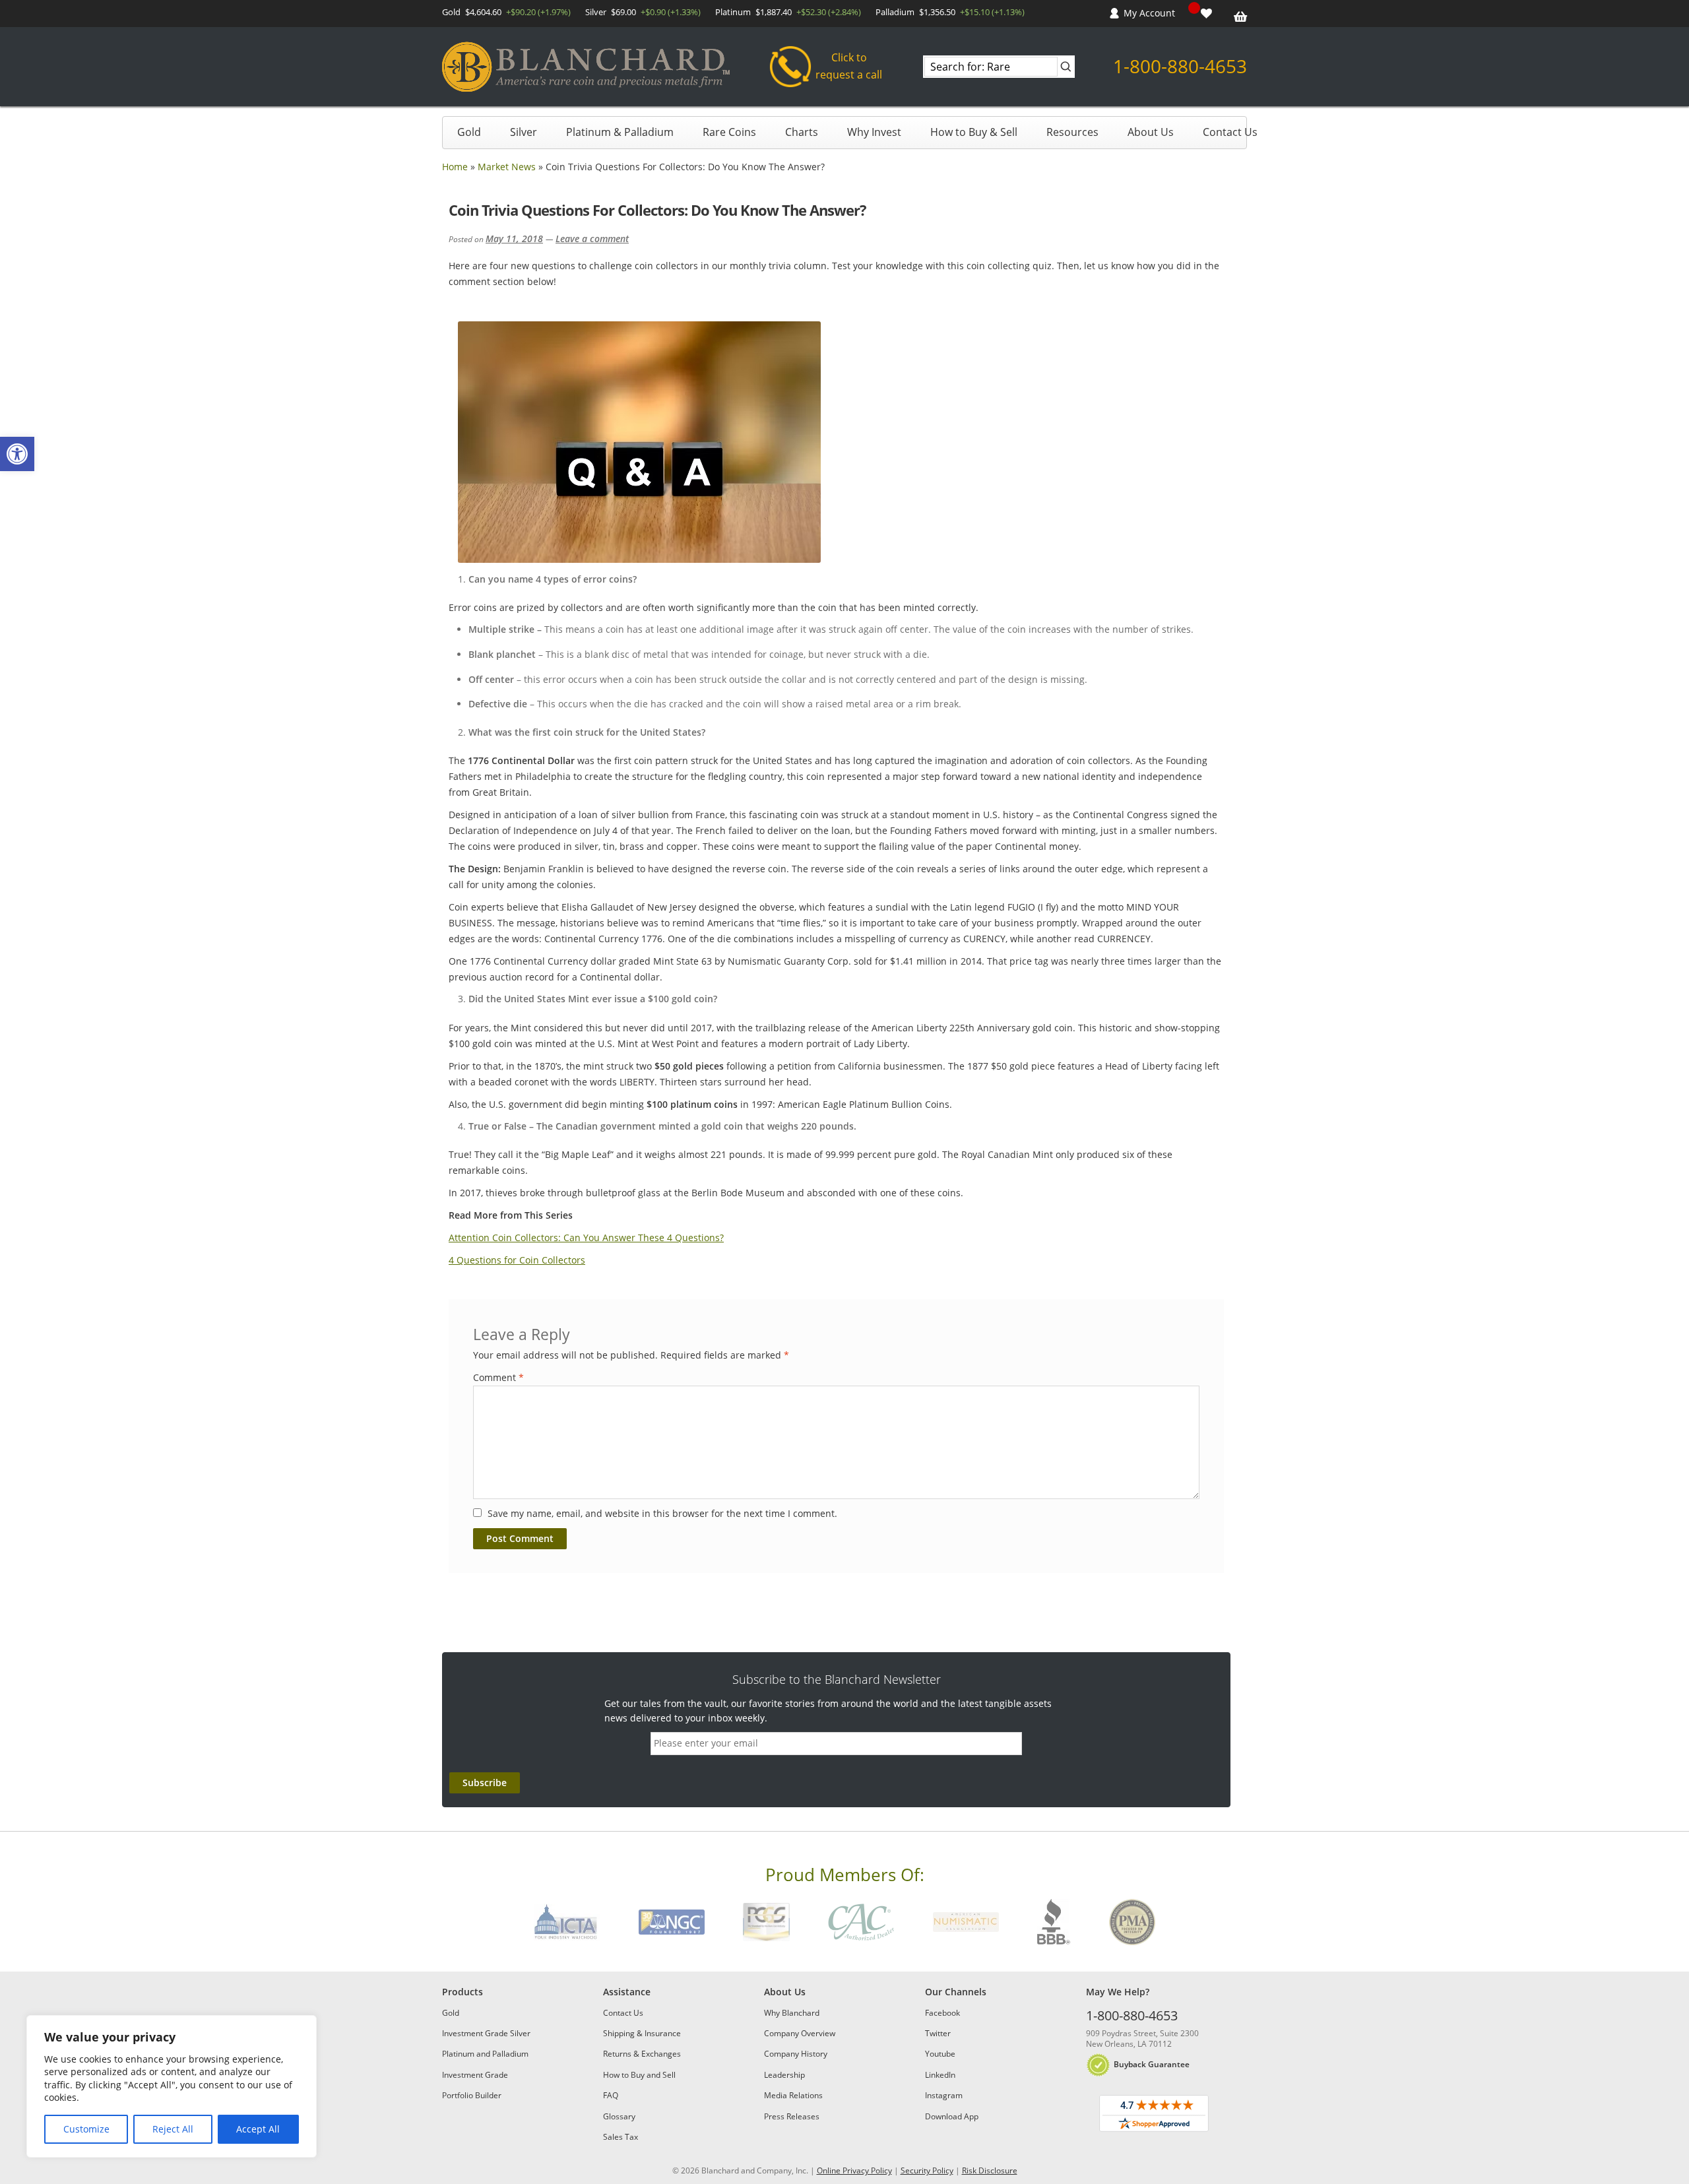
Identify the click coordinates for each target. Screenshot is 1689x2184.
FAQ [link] (611, 2095)
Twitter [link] (938, 2033)
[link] (17, 454)
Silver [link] (524, 132)
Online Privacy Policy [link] (854, 2170)
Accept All (258, 2129)
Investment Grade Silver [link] (486, 2033)
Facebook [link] (942, 2013)
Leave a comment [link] (592, 239)
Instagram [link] (944, 2095)
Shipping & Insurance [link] (642, 2033)
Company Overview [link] (800, 2033)
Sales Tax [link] (621, 2137)
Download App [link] (952, 2116)
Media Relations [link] (793, 2095)
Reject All (173, 2129)
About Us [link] (1151, 132)
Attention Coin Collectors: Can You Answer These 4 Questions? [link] (586, 1237)
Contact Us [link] (1230, 132)
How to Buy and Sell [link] (639, 2075)
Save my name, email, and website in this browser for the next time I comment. (662, 1513)
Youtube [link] (940, 2054)
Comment (498, 1377)
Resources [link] (1072, 132)
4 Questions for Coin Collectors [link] (517, 1260)
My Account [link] (1149, 13)
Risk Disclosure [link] (990, 2170)
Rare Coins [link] (729, 132)
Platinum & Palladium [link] (620, 132)
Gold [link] (469, 132)
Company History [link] (796, 2054)
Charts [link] (802, 132)
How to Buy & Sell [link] (974, 132)
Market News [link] (507, 167)
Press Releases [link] (792, 2116)
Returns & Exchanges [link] (642, 2054)
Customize (86, 2129)
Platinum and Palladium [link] (485, 2054)
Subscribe (485, 1783)
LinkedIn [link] (940, 2075)
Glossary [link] (619, 2116)
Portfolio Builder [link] (472, 2095)
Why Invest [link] (874, 132)
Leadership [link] (784, 2075)
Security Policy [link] (927, 2170)
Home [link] (455, 167)
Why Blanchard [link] (792, 2013)
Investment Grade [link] (475, 2075)
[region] (172, 2086)
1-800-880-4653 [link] (1180, 66)
